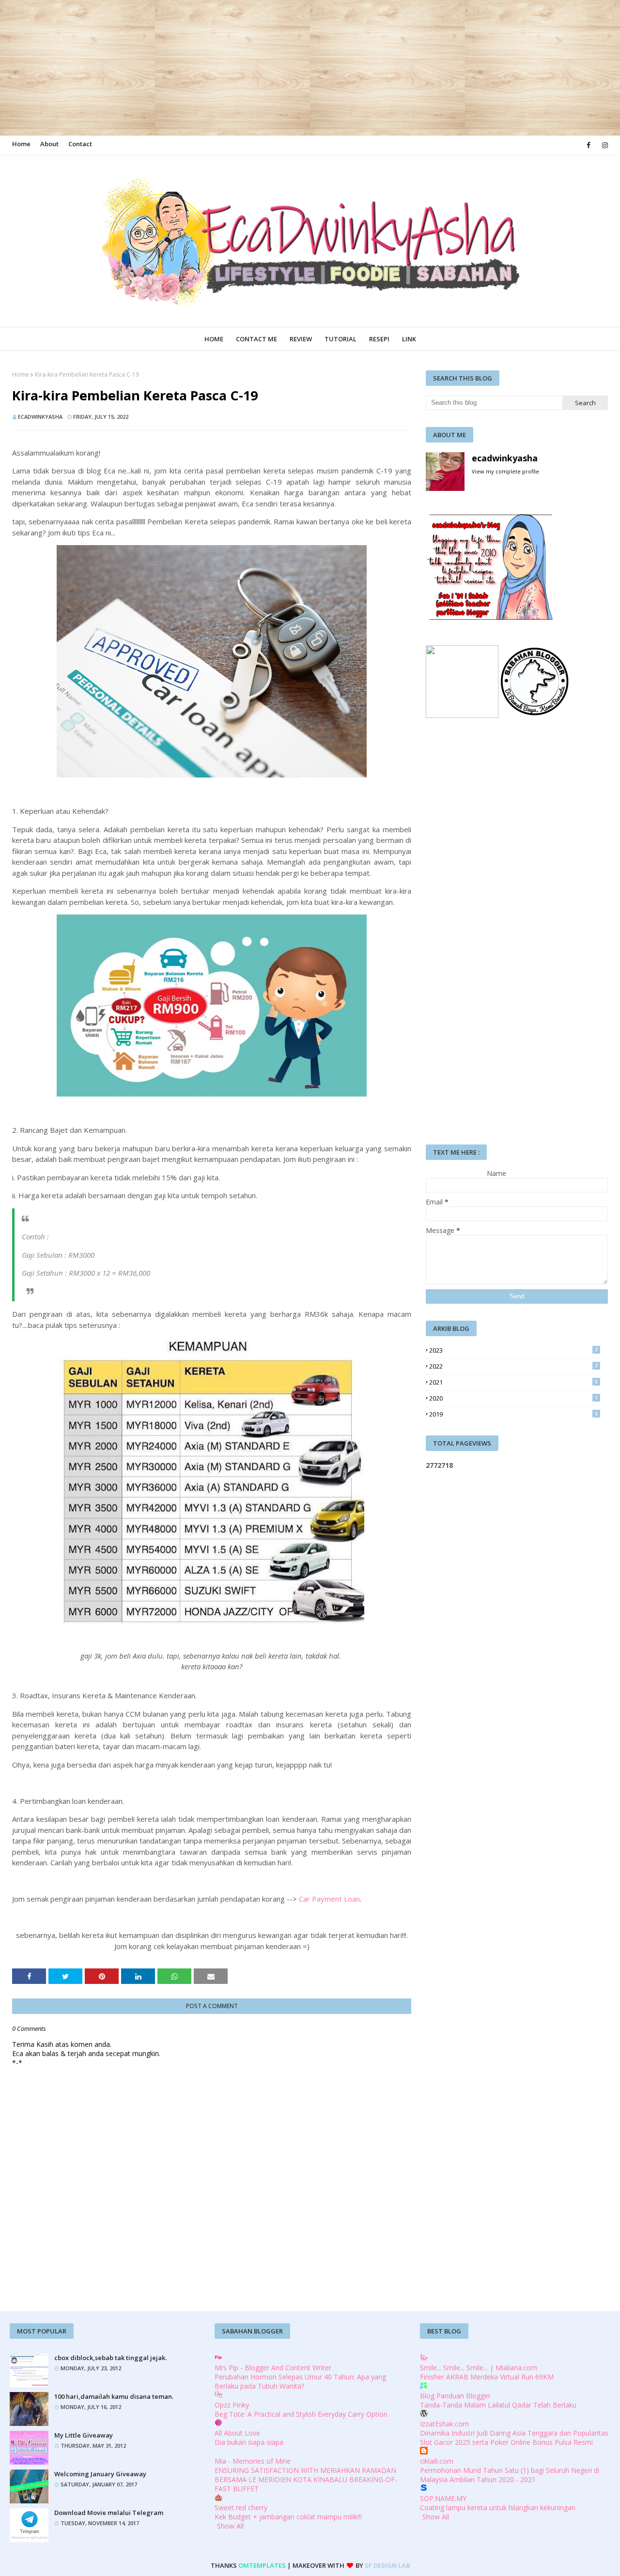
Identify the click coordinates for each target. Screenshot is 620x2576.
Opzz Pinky (232, 2405)
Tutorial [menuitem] (341, 339)
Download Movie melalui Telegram (109, 2513)
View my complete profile (505, 471)
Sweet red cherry (241, 2507)
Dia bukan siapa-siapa (249, 2442)
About (49, 144)
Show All (230, 2526)
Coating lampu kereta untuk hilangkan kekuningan (498, 2507)
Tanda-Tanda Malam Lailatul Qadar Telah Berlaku (498, 2405)
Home (21, 144)
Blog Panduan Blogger (455, 2396)
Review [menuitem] (301, 339)
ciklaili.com (437, 2461)
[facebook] (589, 145)
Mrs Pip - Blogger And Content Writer (273, 2368)
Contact (80, 144)
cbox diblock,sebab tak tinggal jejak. (110, 2358)
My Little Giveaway (84, 2435)
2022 (513, 1366)
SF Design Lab (387, 2565)
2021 (513, 1382)
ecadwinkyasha (40, 417)
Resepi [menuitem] (379, 339)
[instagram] (603, 145)
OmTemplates (262, 2565)
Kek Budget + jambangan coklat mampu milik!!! (288, 2517)
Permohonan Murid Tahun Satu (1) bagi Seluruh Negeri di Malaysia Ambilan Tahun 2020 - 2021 (510, 2475)
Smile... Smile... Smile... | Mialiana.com (479, 2368)
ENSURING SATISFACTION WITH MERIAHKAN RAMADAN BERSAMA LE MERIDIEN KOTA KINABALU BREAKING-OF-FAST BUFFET (306, 2479)
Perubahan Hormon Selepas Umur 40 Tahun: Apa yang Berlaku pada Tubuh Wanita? (300, 2381)
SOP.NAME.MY (443, 2498)
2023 (513, 1350)
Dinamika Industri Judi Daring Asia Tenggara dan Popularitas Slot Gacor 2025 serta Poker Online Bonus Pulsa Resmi (514, 2438)
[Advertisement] (291, 68)
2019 (513, 1414)
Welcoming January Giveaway (100, 2474)
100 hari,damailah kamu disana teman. (114, 2396)
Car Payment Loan (329, 1899)
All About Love (237, 2433)
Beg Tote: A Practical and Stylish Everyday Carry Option (301, 2414)
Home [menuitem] (214, 339)
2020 (513, 1398)
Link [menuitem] (409, 339)
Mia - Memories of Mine (253, 2461)
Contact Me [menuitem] (256, 339)
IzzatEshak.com (444, 2424)
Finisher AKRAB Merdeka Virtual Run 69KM (487, 2377)
